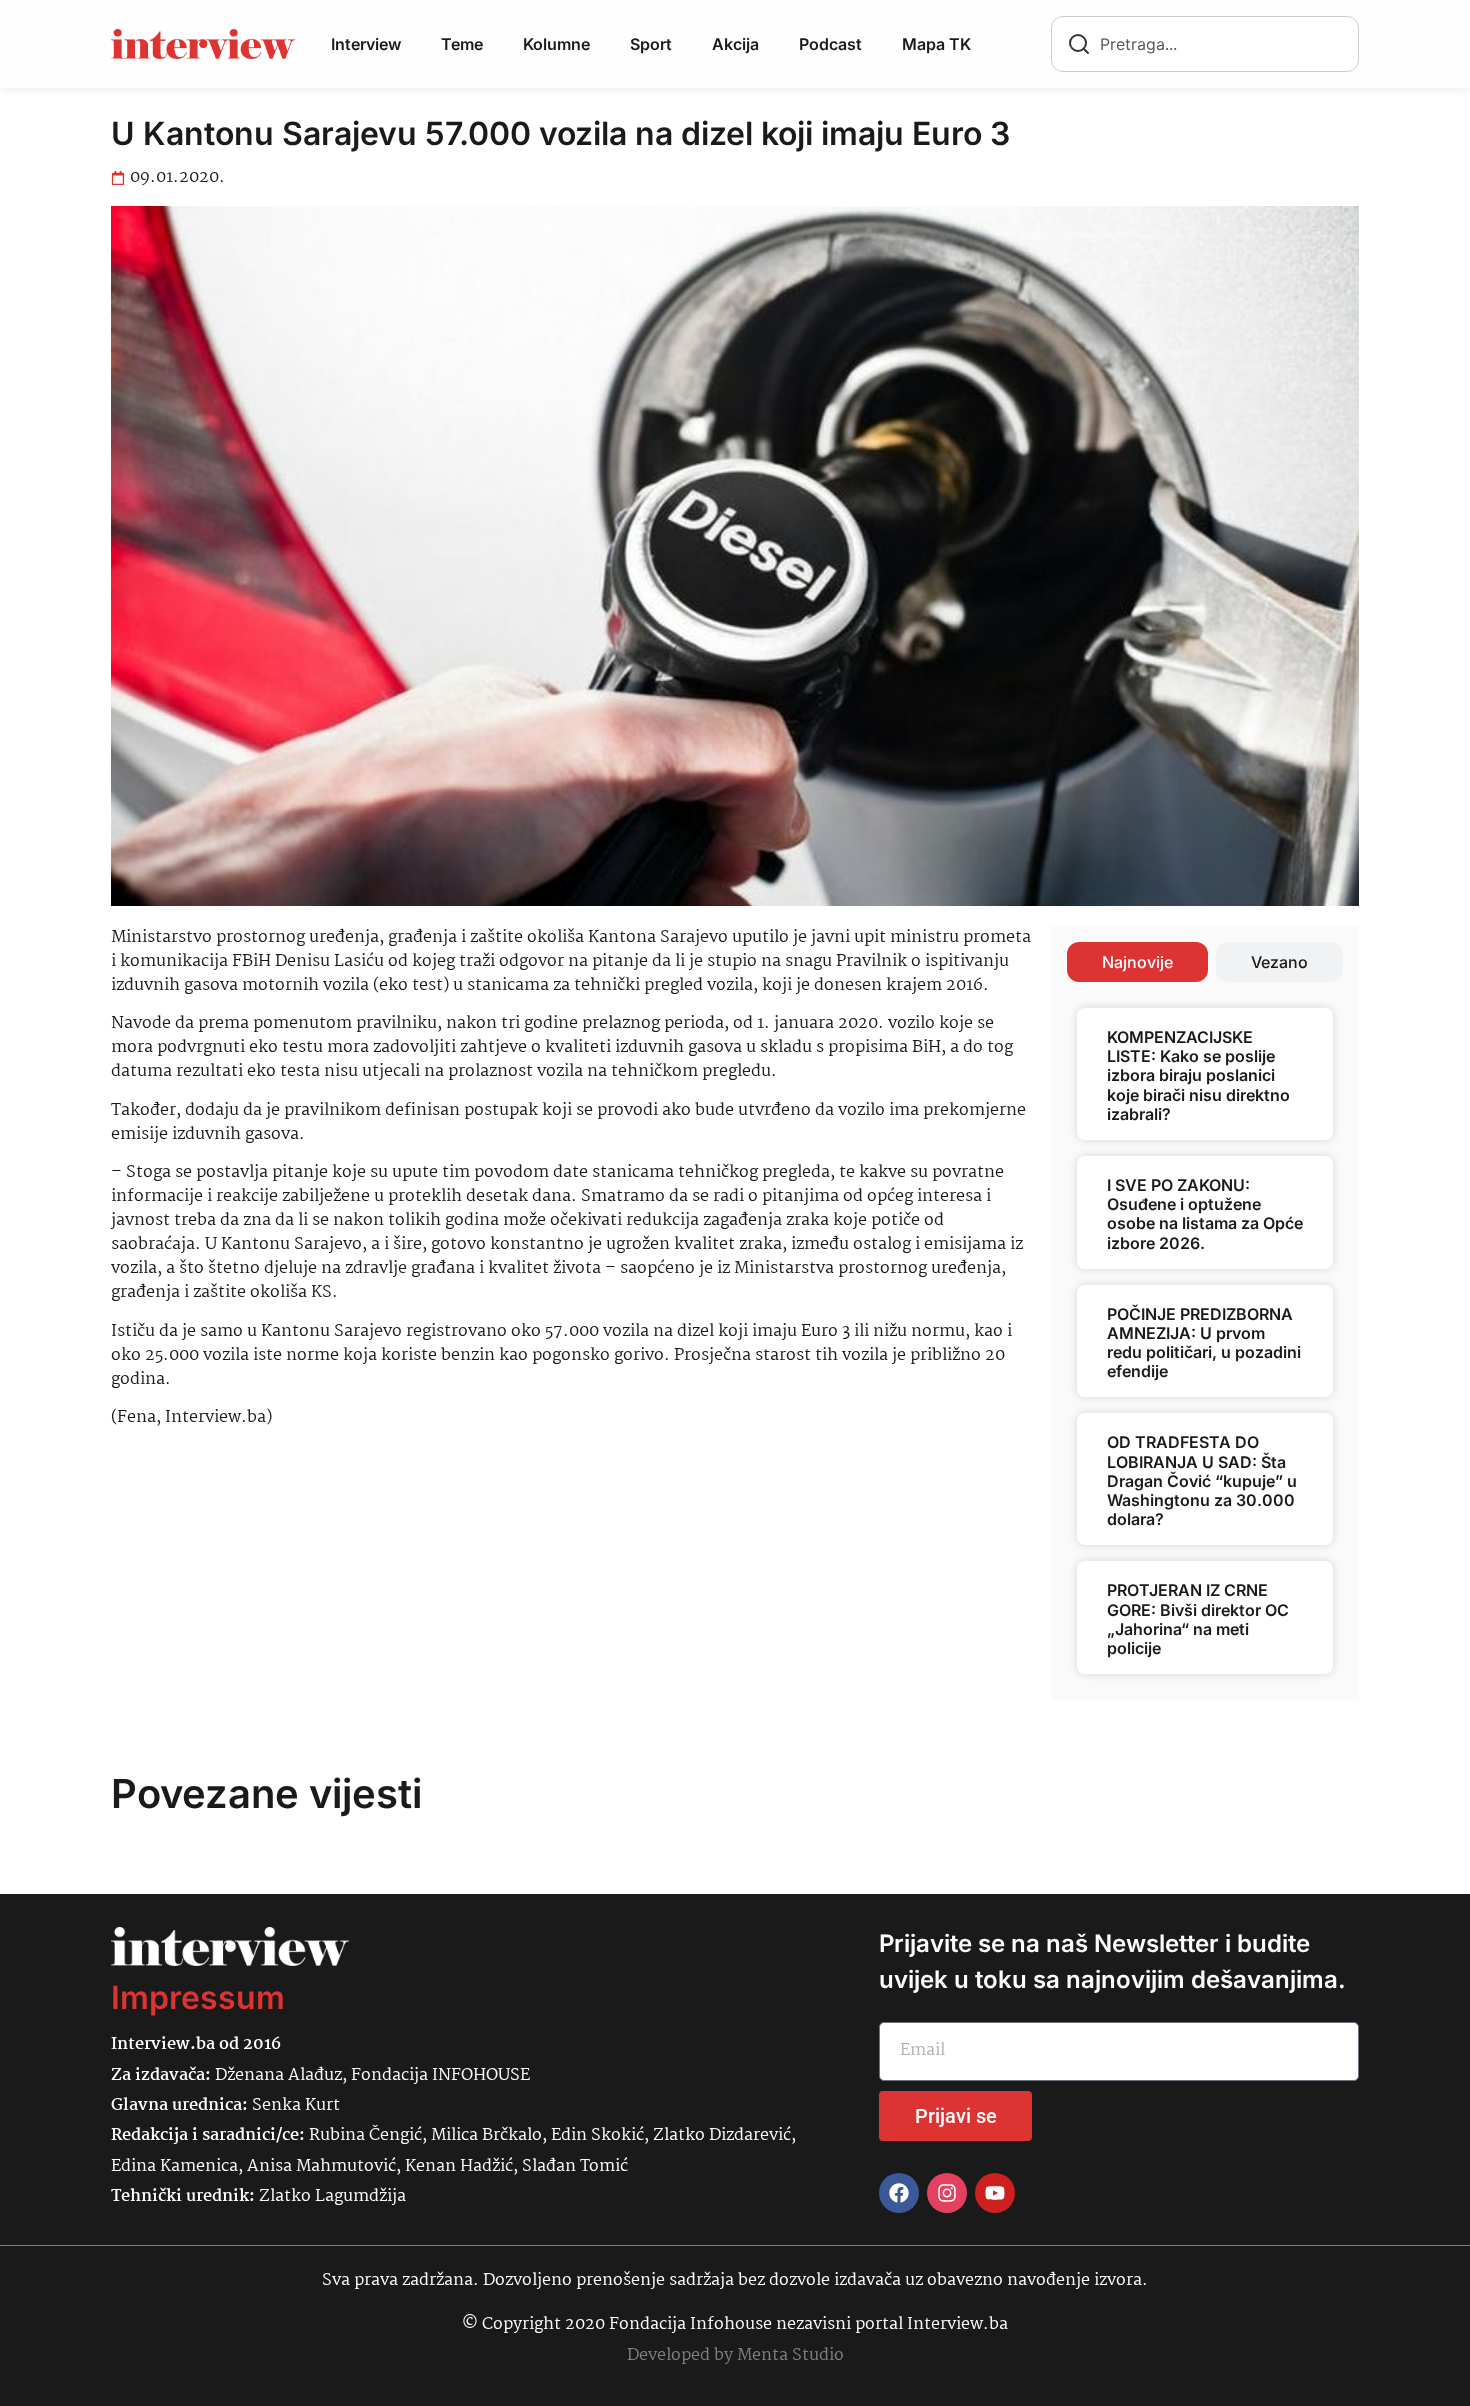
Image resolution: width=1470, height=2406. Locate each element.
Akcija (735, 44)
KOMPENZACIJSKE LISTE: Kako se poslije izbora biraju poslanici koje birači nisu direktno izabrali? (1198, 1075)
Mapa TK (936, 44)
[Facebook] (899, 2193)
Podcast (830, 44)
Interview (366, 44)
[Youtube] (995, 2193)
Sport (651, 44)
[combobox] (1205, 44)
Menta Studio (790, 2355)
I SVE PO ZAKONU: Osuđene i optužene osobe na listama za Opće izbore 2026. (1205, 1214)
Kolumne (556, 44)
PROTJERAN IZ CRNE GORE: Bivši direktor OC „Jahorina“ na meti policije (1198, 1619)
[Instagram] (947, 2193)
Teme (462, 44)
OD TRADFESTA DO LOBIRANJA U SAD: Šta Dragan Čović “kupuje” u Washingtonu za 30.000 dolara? (1202, 1480)
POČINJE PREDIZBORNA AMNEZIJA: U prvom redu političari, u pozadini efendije (1204, 1343)
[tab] (1137, 962)
